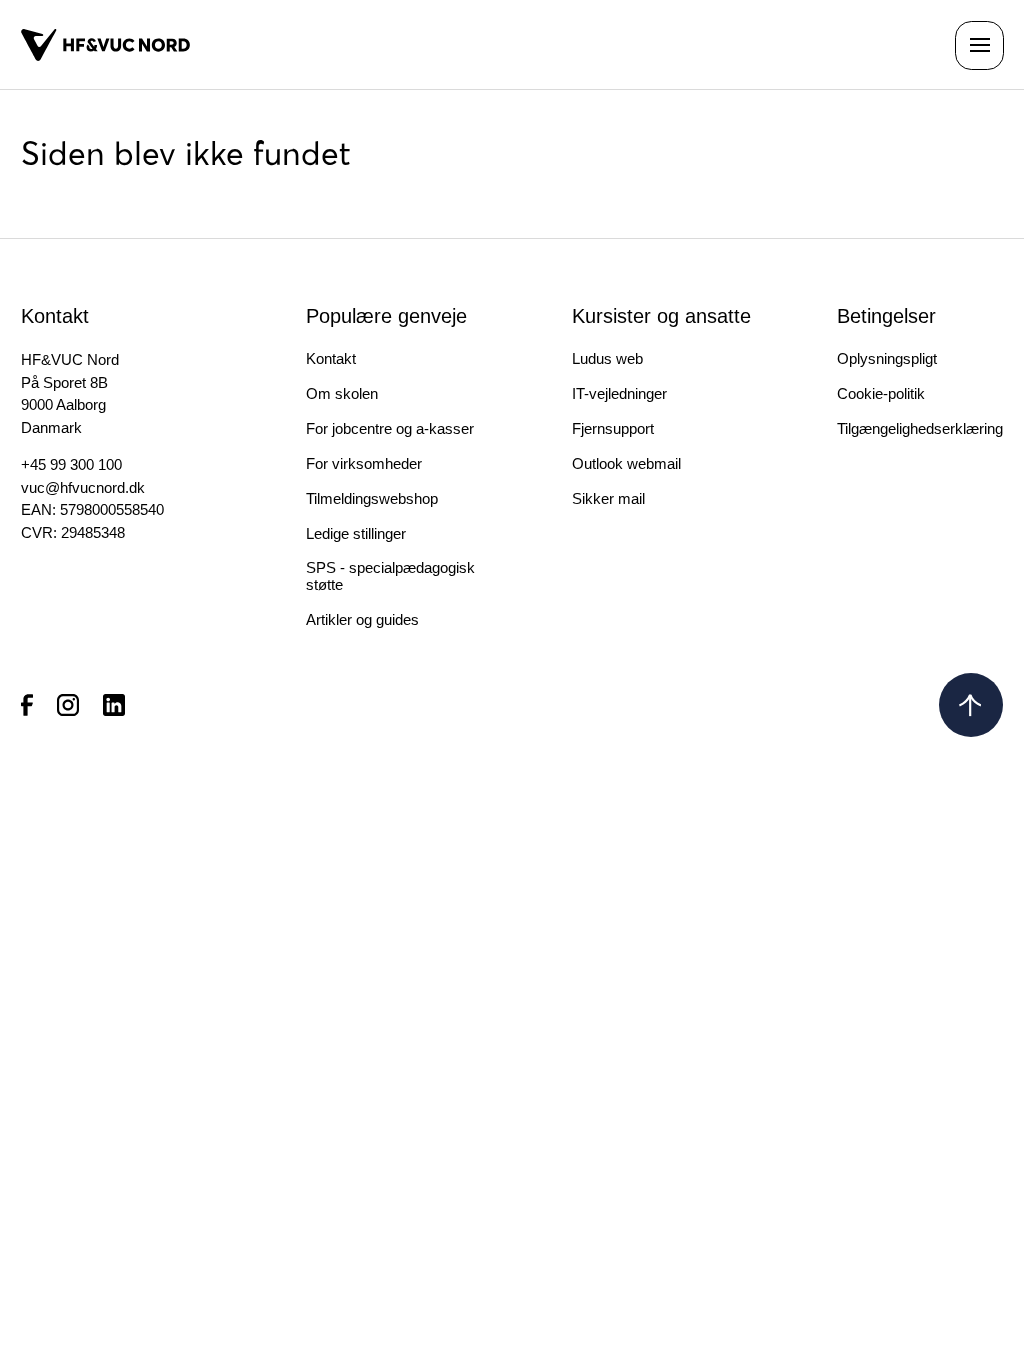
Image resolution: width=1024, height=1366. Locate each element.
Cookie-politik (881, 393)
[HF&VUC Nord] (105, 45)
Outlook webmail (626, 463)
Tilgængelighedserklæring (920, 428)
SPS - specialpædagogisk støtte (390, 576)
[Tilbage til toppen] (971, 705)
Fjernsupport (613, 428)
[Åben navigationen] (979, 45)
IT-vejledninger (619, 393)
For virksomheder (364, 463)
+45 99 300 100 (71, 464)
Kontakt (331, 358)
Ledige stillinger (356, 533)
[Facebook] (27, 704)
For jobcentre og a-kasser (390, 428)
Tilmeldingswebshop (372, 498)
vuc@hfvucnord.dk (83, 487)
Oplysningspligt (887, 358)
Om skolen (342, 393)
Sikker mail (608, 498)
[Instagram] (68, 704)
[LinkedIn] (114, 704)
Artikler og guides (362, 619)
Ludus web (607, 358)
